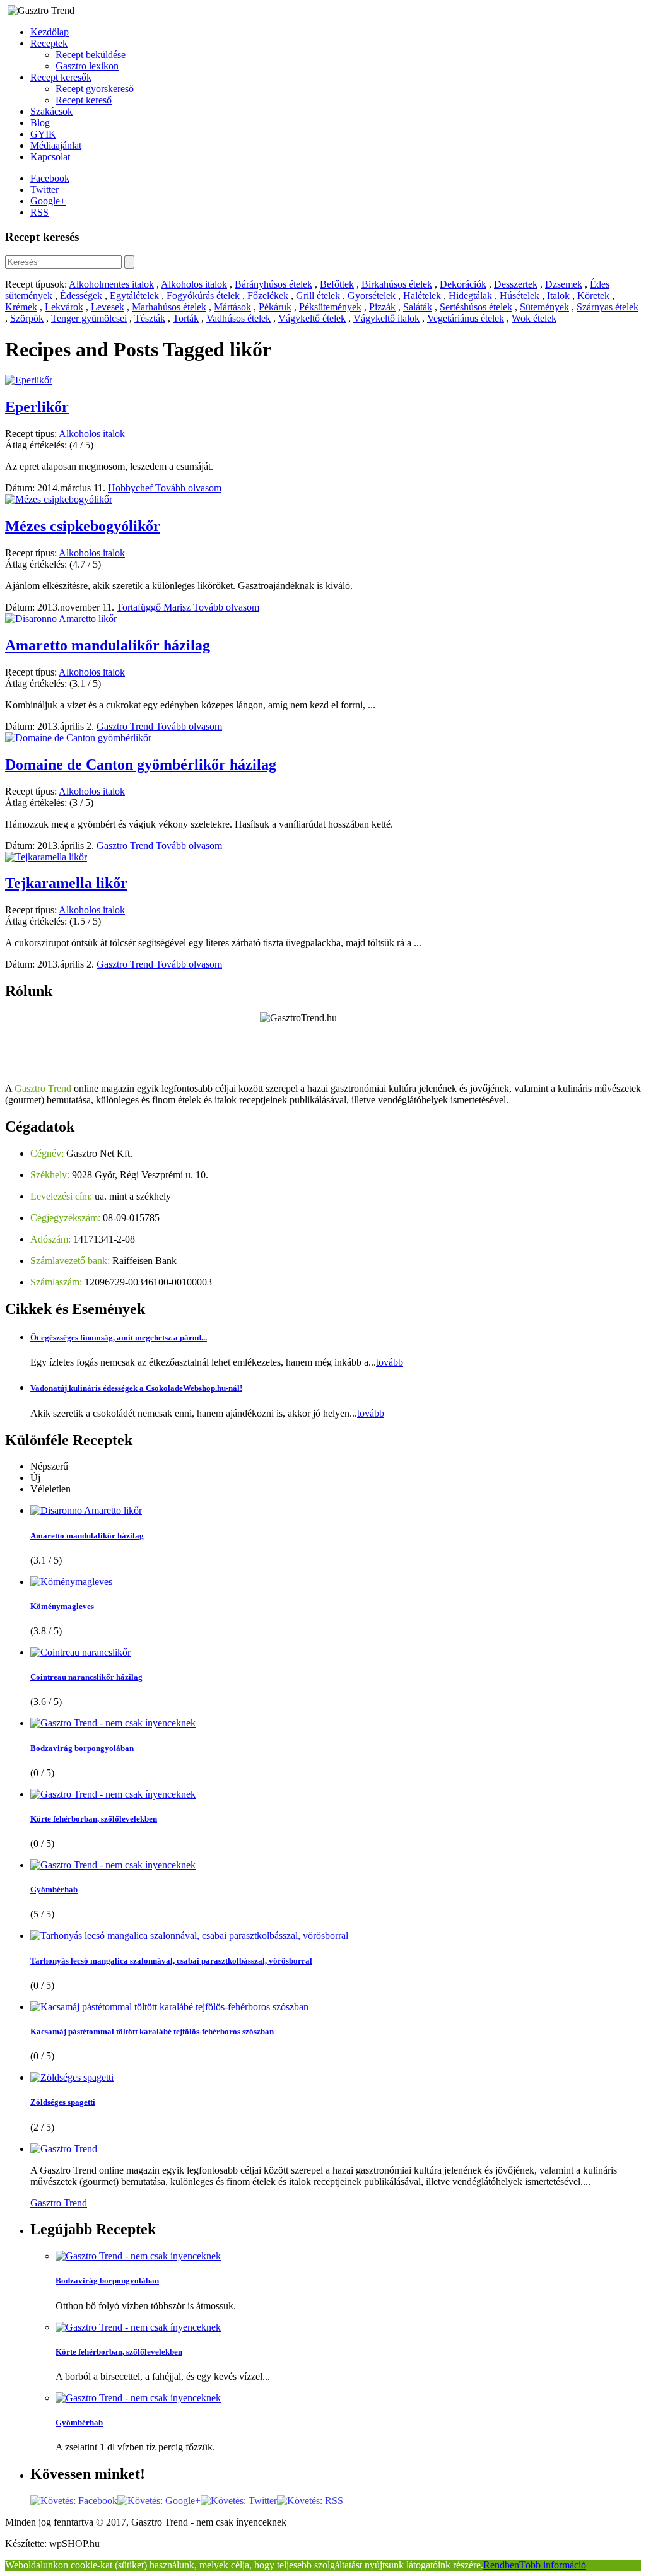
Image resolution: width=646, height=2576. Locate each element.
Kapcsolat (50, 157)
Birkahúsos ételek (397, 284)
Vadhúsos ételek (238, 318)
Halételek (422, 296)
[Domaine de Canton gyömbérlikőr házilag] (78, 738)
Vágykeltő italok (386, 318)
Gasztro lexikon (87, 66)
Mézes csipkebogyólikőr (83, 526)
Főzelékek (268, 296)
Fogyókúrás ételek (203, 296)
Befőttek (337, 284)
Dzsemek (564, 284)
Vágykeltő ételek (312, 318)
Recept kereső (84, 100)
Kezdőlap (50, 32)
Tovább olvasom (188, 488)
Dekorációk (463, 284)
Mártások (232, 307)
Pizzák (382, 307)
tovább (390, 1362)
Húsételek (520, 296)
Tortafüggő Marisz (155, 607)
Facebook (50, 178)
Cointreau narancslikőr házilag (86, 1677)
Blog (40, 123)
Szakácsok (51, 111)
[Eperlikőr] (29, 380)
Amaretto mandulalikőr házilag (108, 645)
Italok (558, 296)
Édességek (81, 296)
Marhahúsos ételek (169, 307)
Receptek (49, 43)
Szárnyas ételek (608, 307)
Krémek (21, 307)
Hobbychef (132, 488)
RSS (39, 212)
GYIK (43, 134)
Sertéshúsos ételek (476, 307)
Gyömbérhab (54, 1889)
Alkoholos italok (194, 284)
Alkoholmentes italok (111, 284)
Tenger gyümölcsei (89, 318)
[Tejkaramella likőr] (46, 857)
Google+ (48, 201)
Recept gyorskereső (95, 89)
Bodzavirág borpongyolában (82, 1748)
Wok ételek (534, 318)
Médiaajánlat (56, 145)
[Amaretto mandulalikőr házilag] (61, 618)
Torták (186, 318)
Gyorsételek (372, 296)
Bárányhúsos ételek (273, 284)
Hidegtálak (470, 296)
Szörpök (27, 318)
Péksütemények (330, 307)
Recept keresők (61, 77)
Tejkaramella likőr (66, 883)
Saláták (418, 307)
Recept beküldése (91, 55)
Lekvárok (64, 307)
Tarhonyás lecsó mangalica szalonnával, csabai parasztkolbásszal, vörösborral (171, 1961)
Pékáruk (275, 307)
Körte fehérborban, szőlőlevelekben (94, 1819)
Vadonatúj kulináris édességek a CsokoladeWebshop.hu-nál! (136, 1388)
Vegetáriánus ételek (466, 318)
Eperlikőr (37, 407)
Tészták (150, 318)
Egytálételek (134, 296)
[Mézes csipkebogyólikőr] (59, 499)
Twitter (44, 190)
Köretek (593, 296)
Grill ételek (318, 296)
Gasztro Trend (126, 726)
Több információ (553, 2565)
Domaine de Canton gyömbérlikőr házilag (141, 764)
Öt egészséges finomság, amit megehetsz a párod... (119, 1338)
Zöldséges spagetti (63, 2102)
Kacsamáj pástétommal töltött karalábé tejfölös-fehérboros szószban (152, 2031)
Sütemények (544, 307)
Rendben (501, 2565)
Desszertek (516, 284)
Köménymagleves (62, 1606)
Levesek (108, 307)
